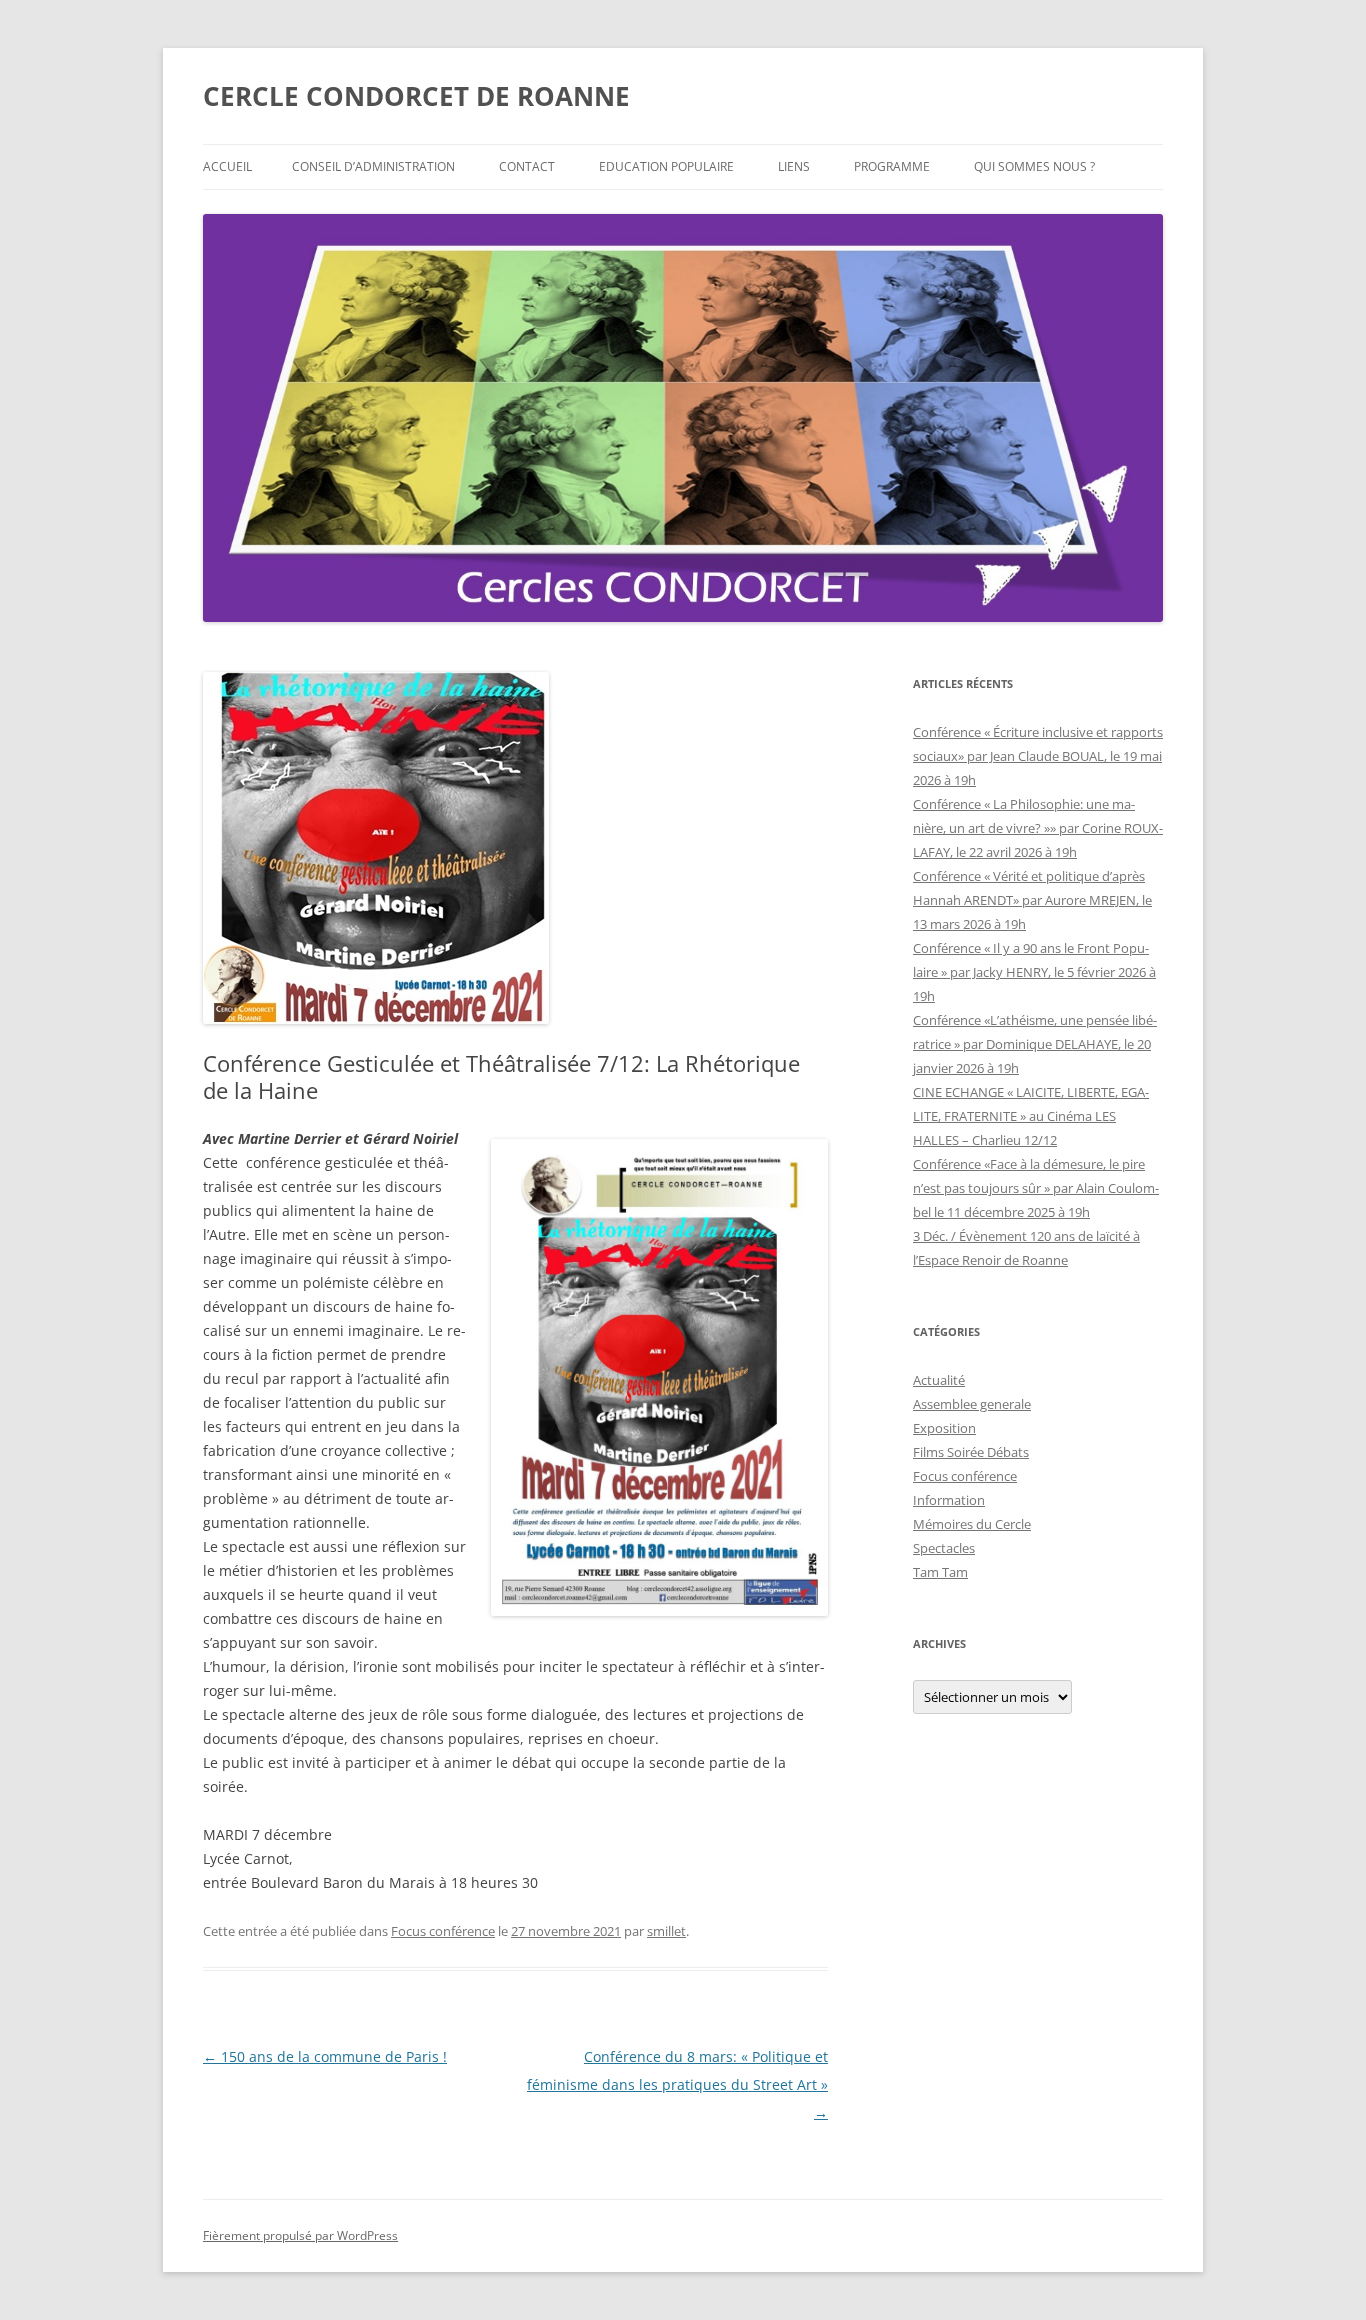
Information (949, 1500)
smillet (666, 1931)
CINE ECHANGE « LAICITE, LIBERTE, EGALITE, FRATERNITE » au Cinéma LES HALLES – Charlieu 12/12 (1031, 1116)
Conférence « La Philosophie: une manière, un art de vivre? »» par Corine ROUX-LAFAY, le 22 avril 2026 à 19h (1038, 828)
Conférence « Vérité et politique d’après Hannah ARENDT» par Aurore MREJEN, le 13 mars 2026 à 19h (1032, 900)
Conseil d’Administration (373, 166)
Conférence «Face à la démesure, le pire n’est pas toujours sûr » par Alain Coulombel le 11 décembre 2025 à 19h (1036, 1188)
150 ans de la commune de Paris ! (325, 2056)
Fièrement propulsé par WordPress (300, 2235)
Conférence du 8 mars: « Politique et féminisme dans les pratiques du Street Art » (677, 2084)
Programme (892, 166)
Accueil (227, 166)
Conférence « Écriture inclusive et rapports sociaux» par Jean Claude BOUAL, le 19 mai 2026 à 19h (1038, 756)
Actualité (939, 1380)
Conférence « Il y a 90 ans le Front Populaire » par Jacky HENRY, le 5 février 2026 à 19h (1034, 972)
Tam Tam (940, 1572)
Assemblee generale (972, 1404)
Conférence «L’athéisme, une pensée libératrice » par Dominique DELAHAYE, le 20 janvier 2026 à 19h (1035, 1044)
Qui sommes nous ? (1034, 166)
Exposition (944, 1428)
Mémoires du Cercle (972, 1524)
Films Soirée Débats (971, 1452)
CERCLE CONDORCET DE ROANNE (416, 96)
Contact (527, 166)
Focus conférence (443, 1931)
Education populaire (666, 166)
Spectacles (944, 1548)
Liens (794, 166)
